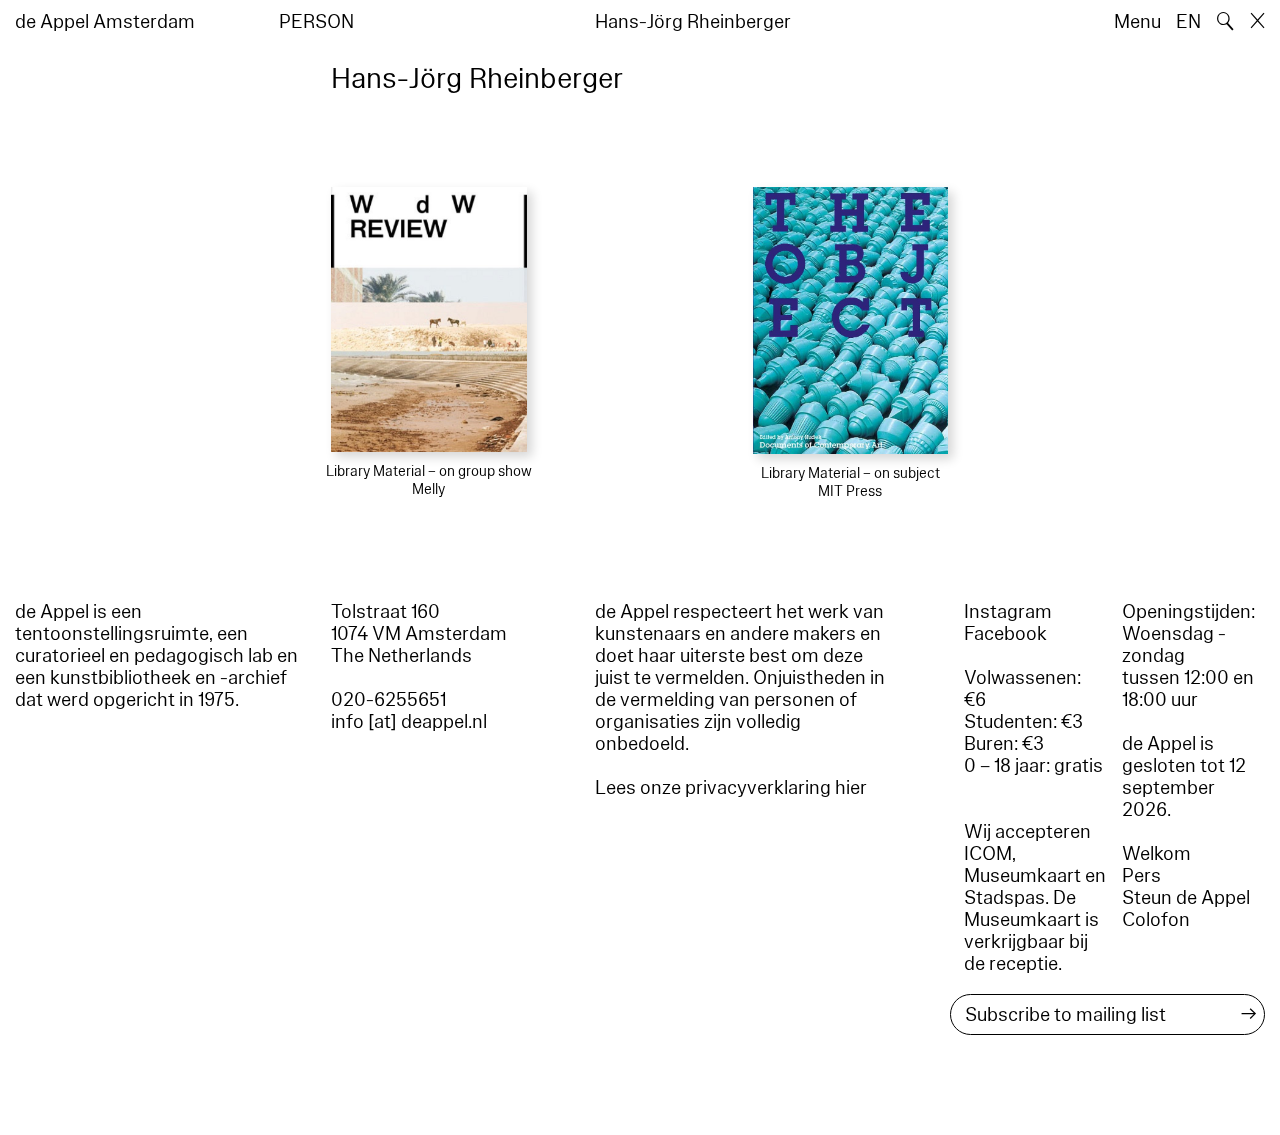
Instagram (1008, 612)
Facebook (1005, 634)
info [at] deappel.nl (409, 722)
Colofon (1156, 920)
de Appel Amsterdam (105, 22)
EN (1188, 22)
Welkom (1156, 854)
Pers (1141, 876)
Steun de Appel (1186, 898)
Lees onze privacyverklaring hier (731, 788)
